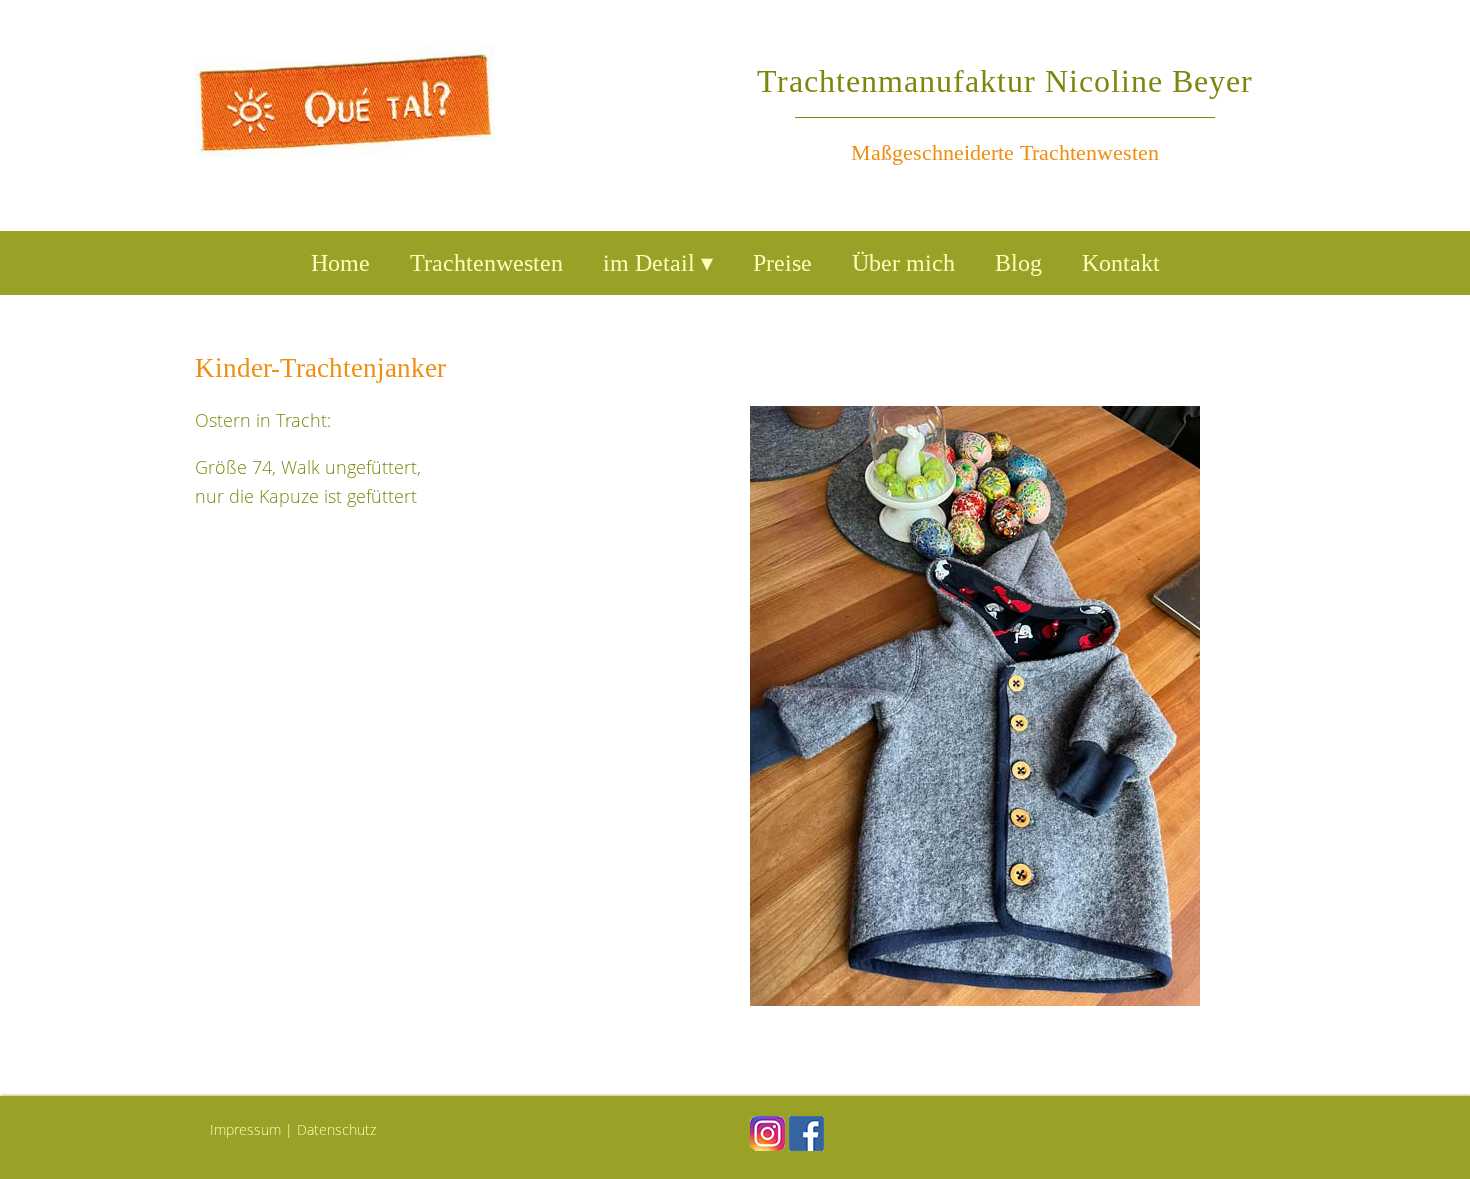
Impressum (245, 1129)
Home (340, 263)
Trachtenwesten (486, 263)
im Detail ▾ (658, 263)
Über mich (903, 263)
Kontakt (1121, 263)
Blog (1018, 263)
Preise (782, 263)
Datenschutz (336, 1129)
